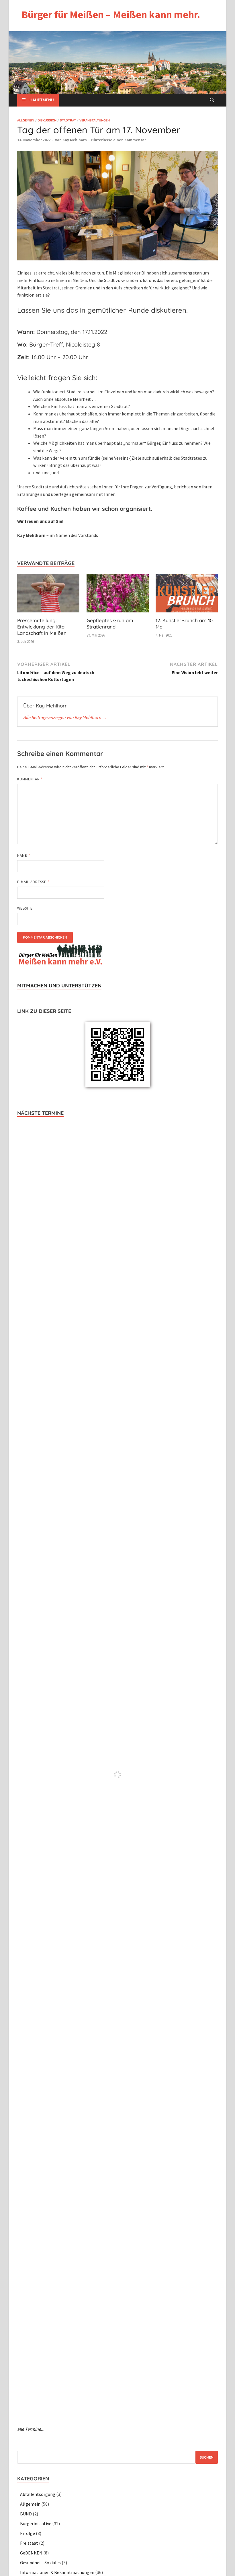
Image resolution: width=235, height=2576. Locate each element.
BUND (26, 2514)
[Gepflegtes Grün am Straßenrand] (118, 595)
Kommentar (30, 779)
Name (24, 855)
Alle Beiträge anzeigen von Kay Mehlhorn (65, 717)
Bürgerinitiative (36, 2523)
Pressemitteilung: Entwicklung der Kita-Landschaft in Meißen (42, 627)
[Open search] (212, 100)
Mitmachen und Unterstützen (59, 986)
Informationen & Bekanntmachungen (57, 2572)
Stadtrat (68, 120)
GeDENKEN (31, 2553)
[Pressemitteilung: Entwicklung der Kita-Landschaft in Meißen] (48, 595)
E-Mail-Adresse (33, 882)
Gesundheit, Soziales (40, 2563)
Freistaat (29, 2543)
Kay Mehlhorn (75, 140)
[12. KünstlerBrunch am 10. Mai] (187, 595)
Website (25, 908)
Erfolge (28, 2533)
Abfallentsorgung (38, 2494)
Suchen (207, 2457)
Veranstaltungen (95, 120)
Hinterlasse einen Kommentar (119, 140)
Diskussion (47, 120)
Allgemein (26, 120)
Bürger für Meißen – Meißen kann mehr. (111, 14)
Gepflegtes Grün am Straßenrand (110, 623)
